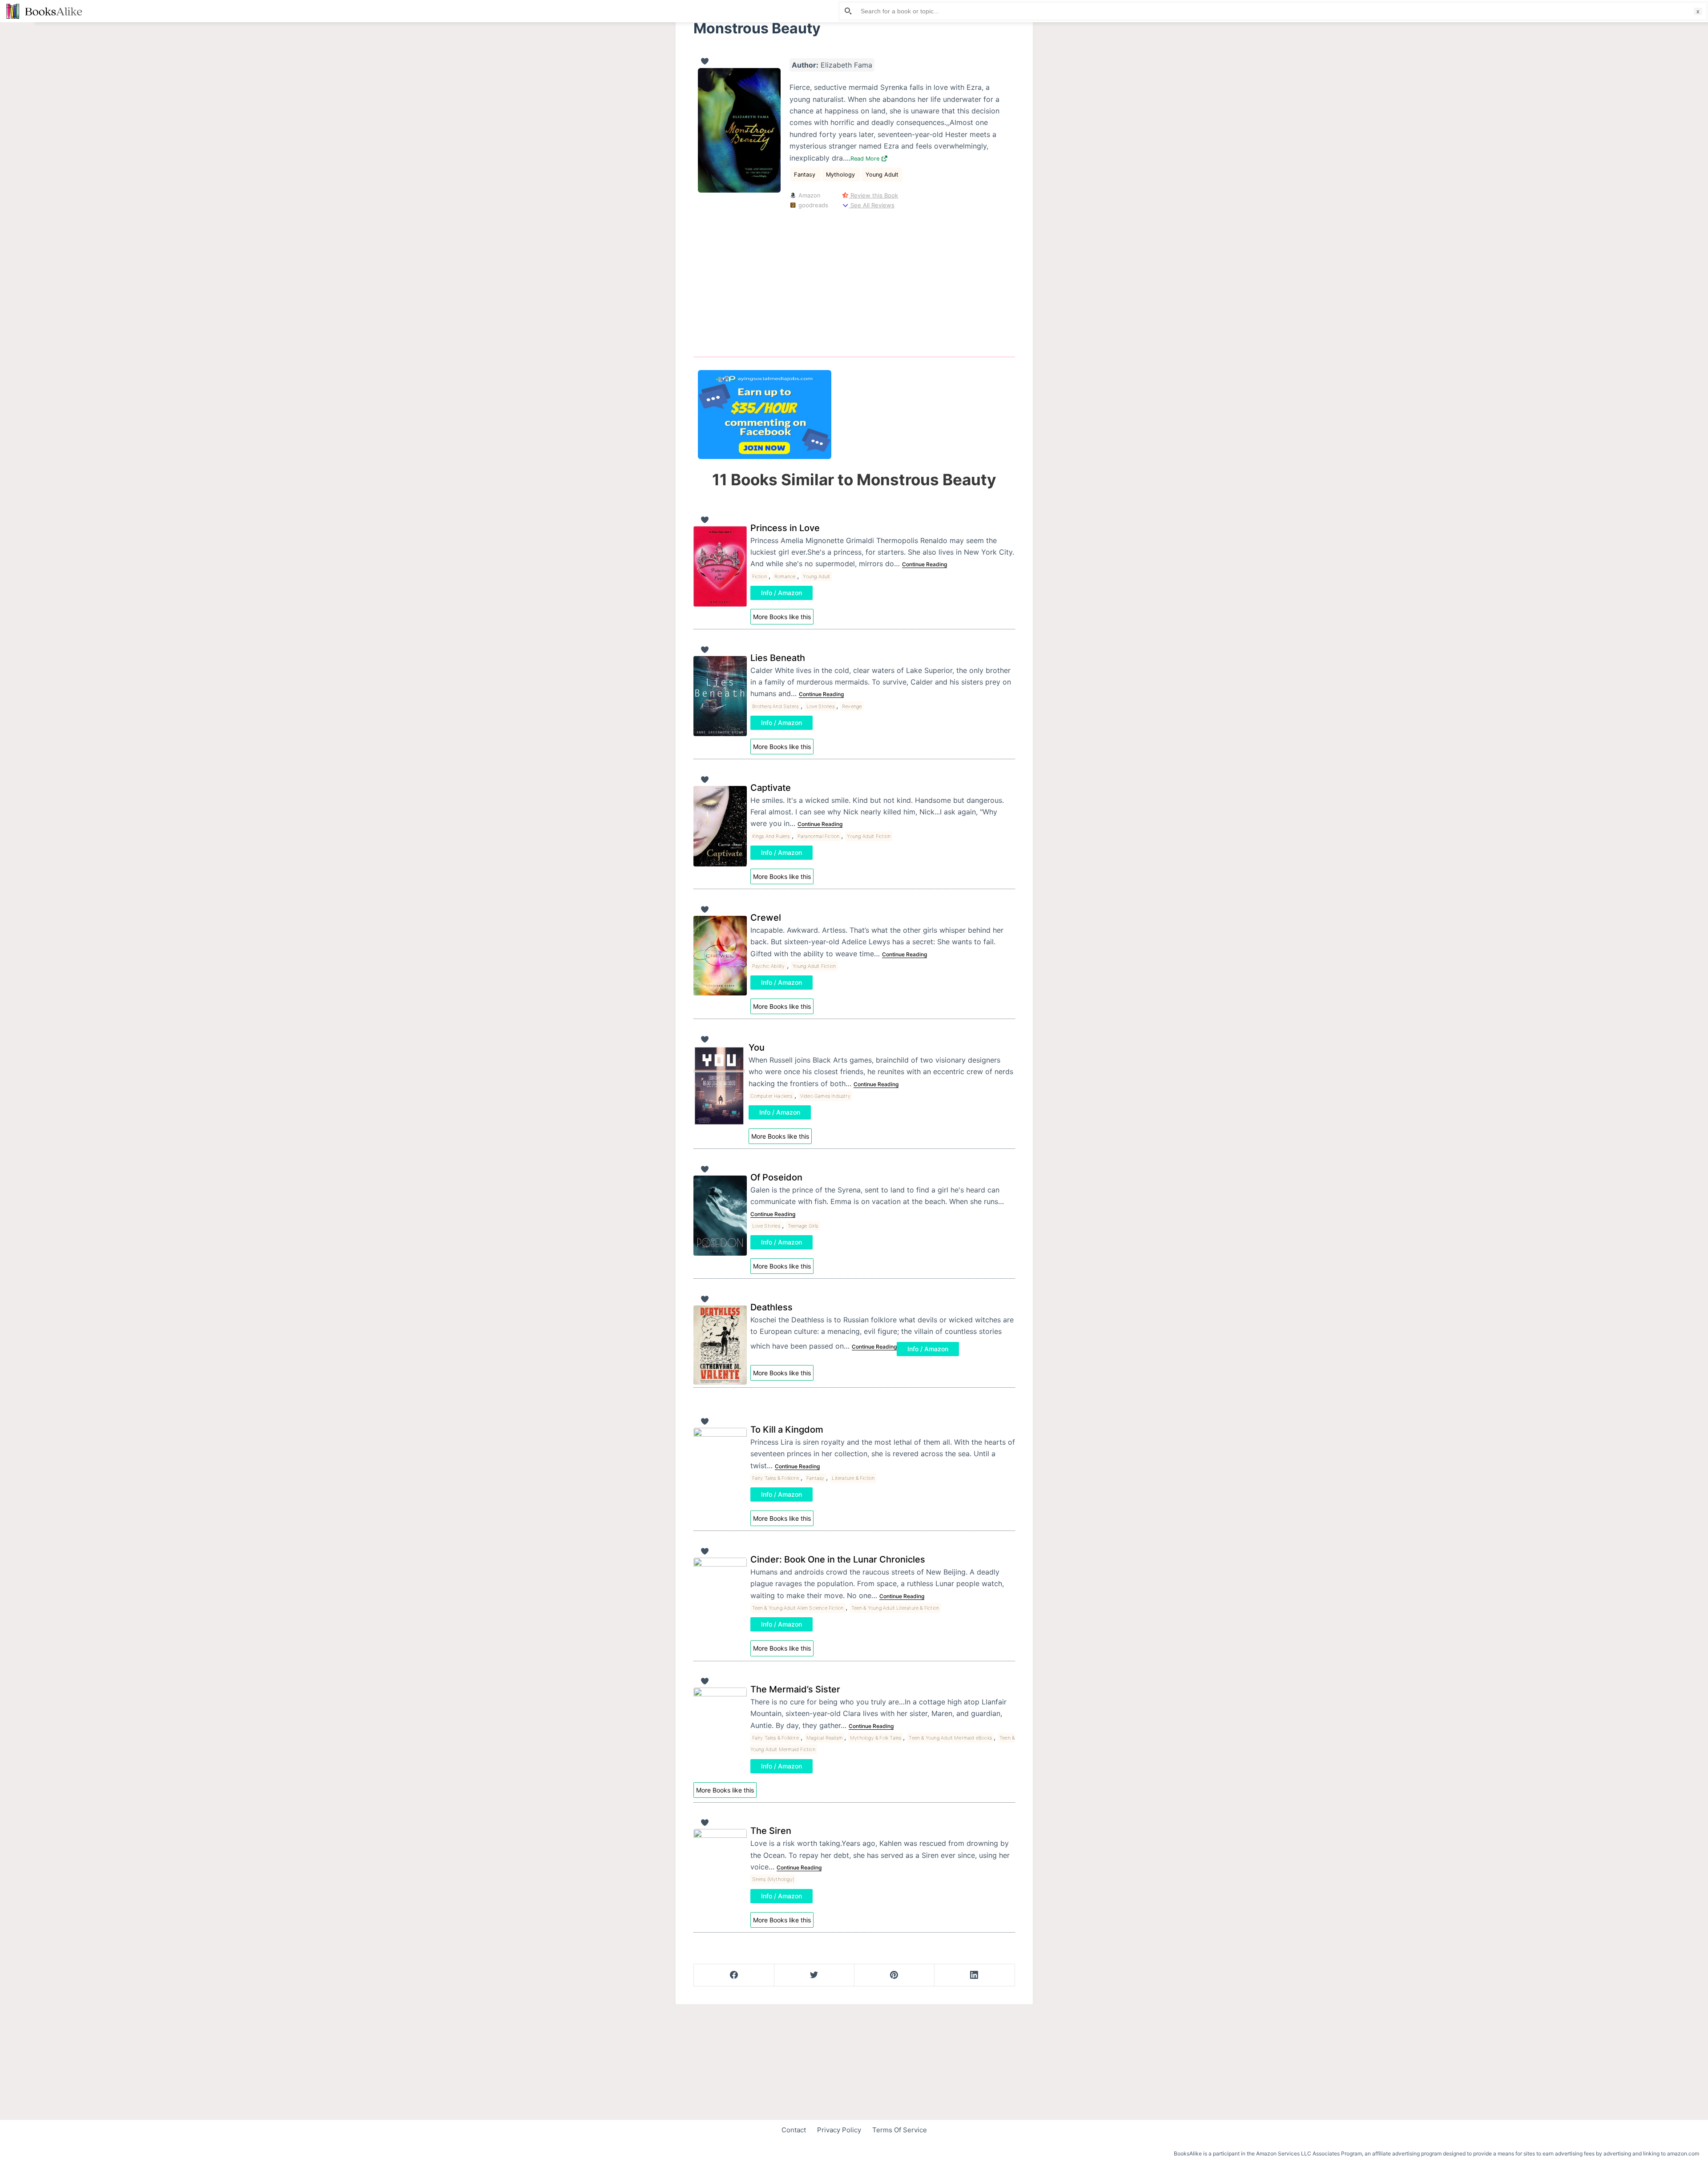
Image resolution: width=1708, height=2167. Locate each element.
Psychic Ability (769, 966)
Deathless (771, 1307)
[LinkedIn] (974, 1975)
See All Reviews (872, 205)
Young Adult (882, 175)
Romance (785, 576)
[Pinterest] (894, 1975)
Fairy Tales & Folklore (775, 1478)
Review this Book (873, 195)
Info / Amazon (781, 593)
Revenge (852, 706)
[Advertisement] (854, 281)
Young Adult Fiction (869, 836)
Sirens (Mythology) (773, 1879)
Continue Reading (924, 564)
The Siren (771, 1831)
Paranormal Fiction (819, 836)
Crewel (766, 918)
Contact (794, 2130)
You (757, 1047)
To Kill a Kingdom (787, 1430)
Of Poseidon (776, 1177)
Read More (866, 159)
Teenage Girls (803, 1226)
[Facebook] (734, 1975)
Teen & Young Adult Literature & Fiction (895, 1608)
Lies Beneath (778, 658)
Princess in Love (785, 528)
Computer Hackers (771, 1096)
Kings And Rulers (771, 836)
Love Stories (820, 706)
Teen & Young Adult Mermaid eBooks (950, 1738)
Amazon (809, 195)
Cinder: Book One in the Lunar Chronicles (838, 1559)
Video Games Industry (825, 1096)
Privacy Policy (839, 2130)
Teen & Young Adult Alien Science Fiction (798, 1608)
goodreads (812, 205)
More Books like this (782, 617)
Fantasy (806, 175)
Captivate (771, 788)
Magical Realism (824, 1738)
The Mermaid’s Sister (795, 1689)
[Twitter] (814, 1975)
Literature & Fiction (853, 1478)
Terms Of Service (900, 2130)
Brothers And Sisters (775, 706)
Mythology (841, 175)
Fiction (759, 576)
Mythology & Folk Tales (876, 1738)
